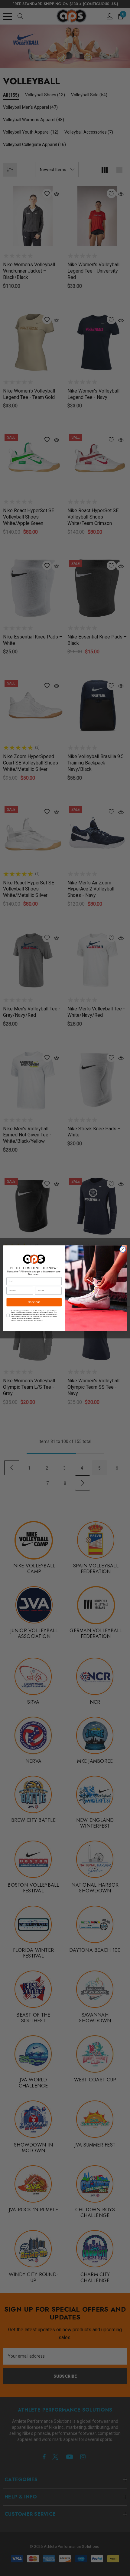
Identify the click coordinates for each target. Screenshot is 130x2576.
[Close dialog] (123, 1249)
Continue (34, 1302)
